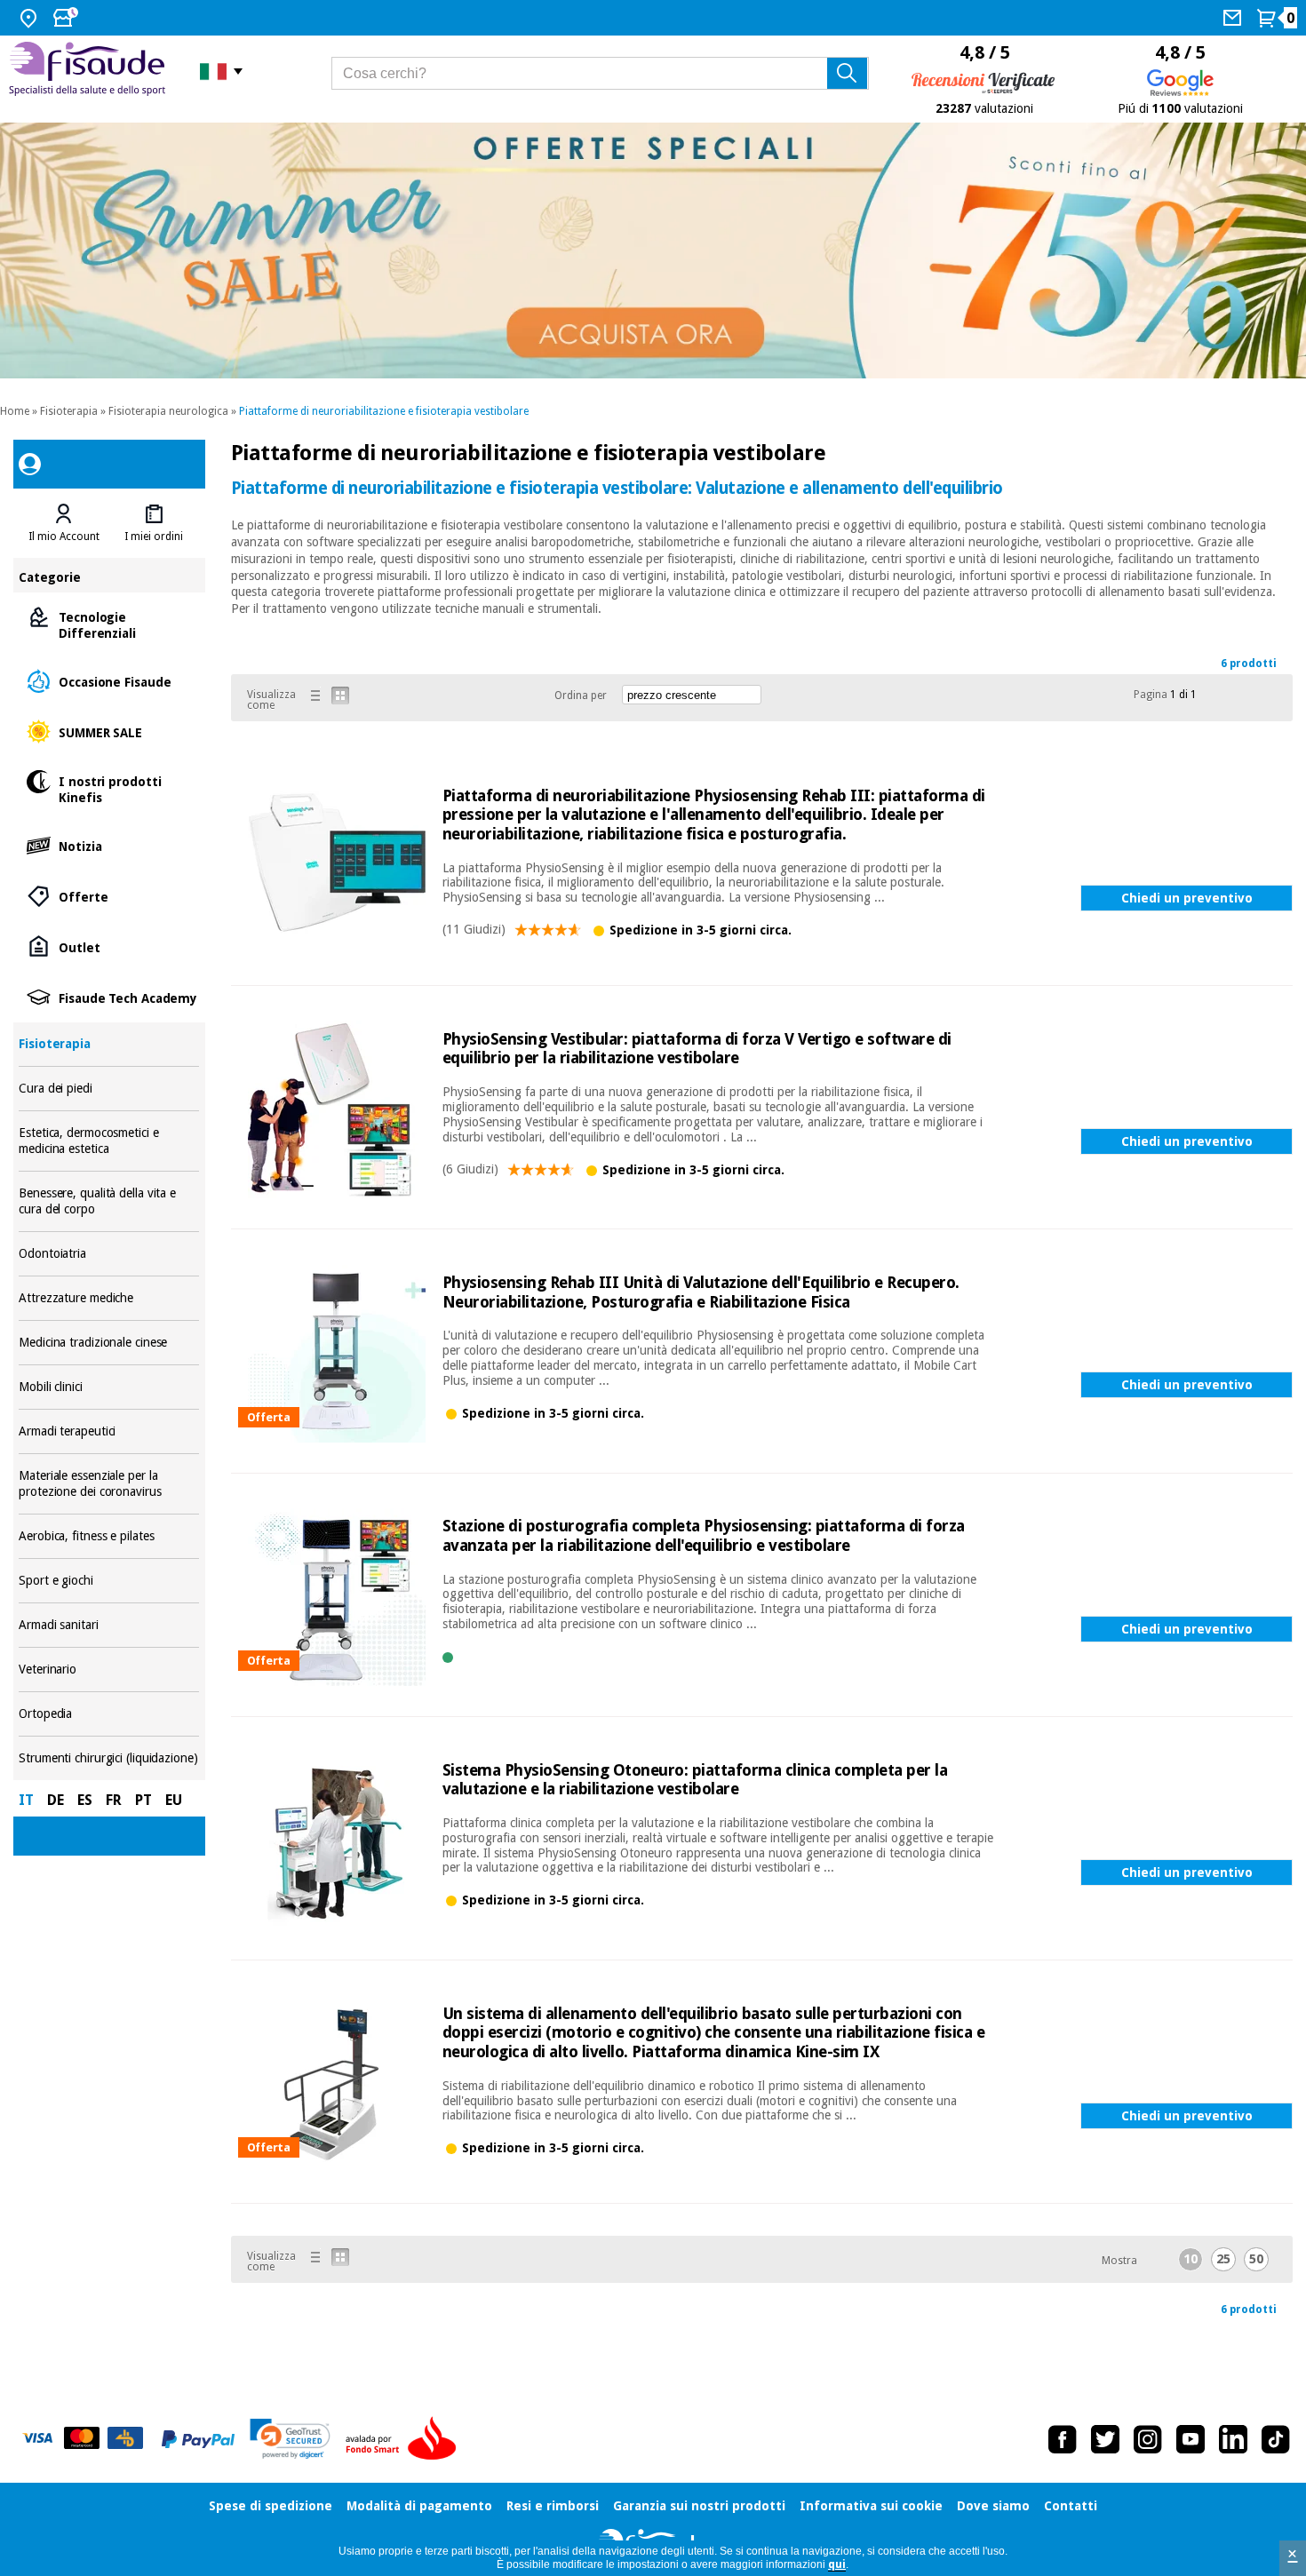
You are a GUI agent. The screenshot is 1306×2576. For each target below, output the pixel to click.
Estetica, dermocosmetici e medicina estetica (109, 1141)
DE (56, 1800)
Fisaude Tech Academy (109, 997)
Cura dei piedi (109, 1089)
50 (1256, 2259)
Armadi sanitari (109, 1625)
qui (837, 2564)
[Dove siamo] (31, 18)
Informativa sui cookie (871, 2506)
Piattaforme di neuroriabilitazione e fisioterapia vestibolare (384, 411)
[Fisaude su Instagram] (1148, 2439)
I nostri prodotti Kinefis (109, 788)
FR (114, 1800)
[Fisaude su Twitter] (1105, 2439)
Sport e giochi (109, 1581)
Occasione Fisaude (109, 681)
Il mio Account (64, 537)
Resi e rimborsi (553, 2506)
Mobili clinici (109, 1387)
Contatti (1071, 2506)
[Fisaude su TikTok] (1276, 2439)
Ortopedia (109, 1714)
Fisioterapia (69, 411)
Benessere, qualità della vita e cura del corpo (109, 1201)
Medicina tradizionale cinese (109, 1343)
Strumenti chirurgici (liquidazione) (109, 1758)
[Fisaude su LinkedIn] (1233, 2439)
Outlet (109, 946)
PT (143, 1800)
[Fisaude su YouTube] (1191, 2439)
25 (1223, 2259)
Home (15, 411)
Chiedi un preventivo (1187, 898)
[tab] (64, 523)
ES (85, 1800)
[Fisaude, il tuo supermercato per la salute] (91, 71)
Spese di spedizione (271, 2506)
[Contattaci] (1234, 18)
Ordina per (581, 696)
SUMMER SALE (109, 731)
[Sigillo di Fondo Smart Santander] (405, 2439)
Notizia (109, 845)
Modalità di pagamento (419, 2506)
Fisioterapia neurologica (168, 411)
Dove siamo (993, 2506)
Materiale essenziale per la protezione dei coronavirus (109, 1484)
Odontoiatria (109, 1254)
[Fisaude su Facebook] (1063, 2439)
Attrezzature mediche (109, 1298)
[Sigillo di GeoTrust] (290, 2439)
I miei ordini (154, 537)
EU (174, 1800)
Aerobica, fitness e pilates (109, 1536)
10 (1191, 2259)
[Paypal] (198, 2439)
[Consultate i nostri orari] (68, 18)
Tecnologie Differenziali (109, 624)
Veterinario (109, 1670)
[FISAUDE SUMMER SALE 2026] (653, 251)
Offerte (109, 896)
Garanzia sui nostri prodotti (699, 2506)
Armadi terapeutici (109, 1431)
